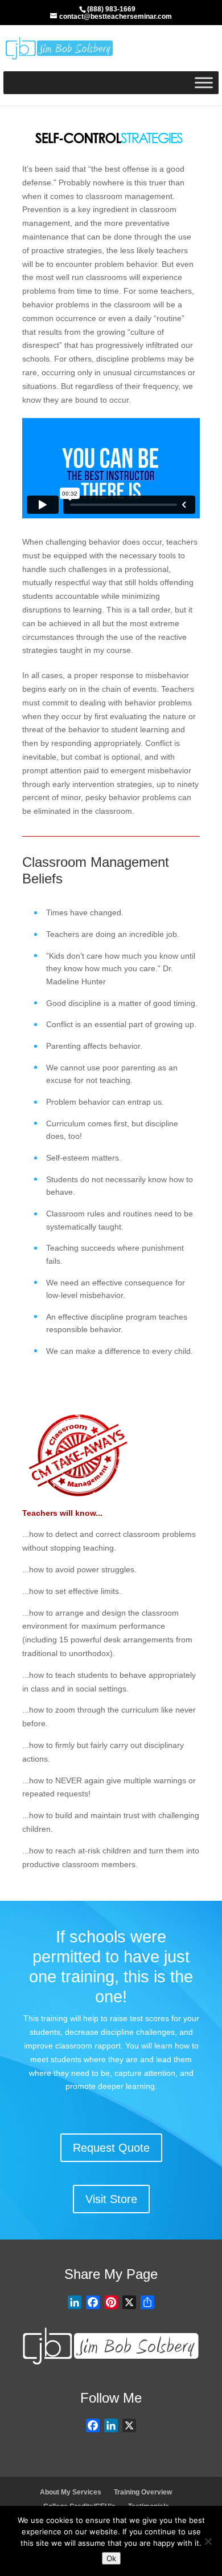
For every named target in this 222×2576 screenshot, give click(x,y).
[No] (208, 2541)
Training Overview (143, 2492)
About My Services (71, 2492)
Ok (111, 2558)
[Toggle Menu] (204, 82)
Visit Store (111, 2199)
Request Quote (111, 2148)
